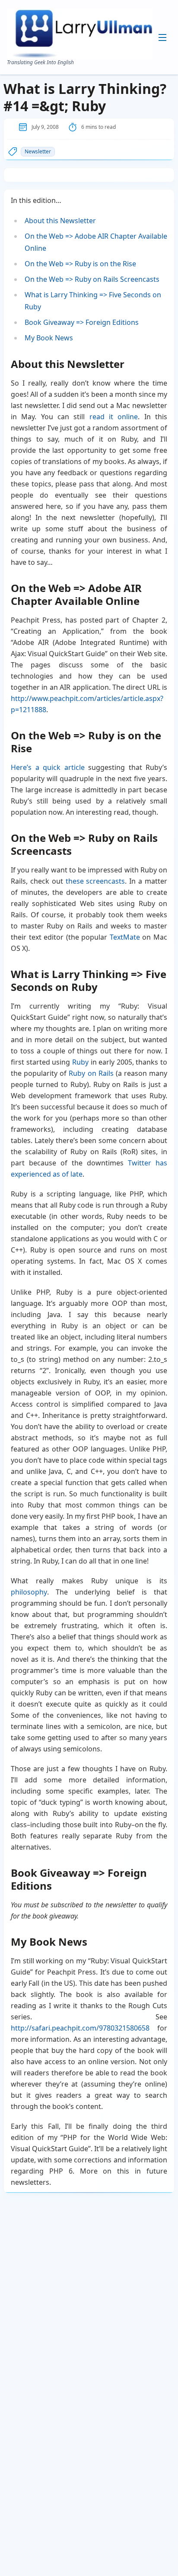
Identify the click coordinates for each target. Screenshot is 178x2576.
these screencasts (95, 881)
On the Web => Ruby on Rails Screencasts (92, 279)
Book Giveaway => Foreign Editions (82, 322)
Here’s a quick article (48, 767)
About (93, 61)
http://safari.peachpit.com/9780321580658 (80, 2028)
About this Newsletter (60, 221)
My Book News (49, 338)
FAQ (91, 102)
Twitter (140, 1163)
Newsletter (38, 151)
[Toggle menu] (162, 37)
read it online (114, 417)
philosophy (29, 1592)
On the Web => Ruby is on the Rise (80, 264)
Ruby (80, 1062)
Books (93, 75)
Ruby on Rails (91, 1073)
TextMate (125, 937)
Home (93, 47)
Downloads (99, 88)
